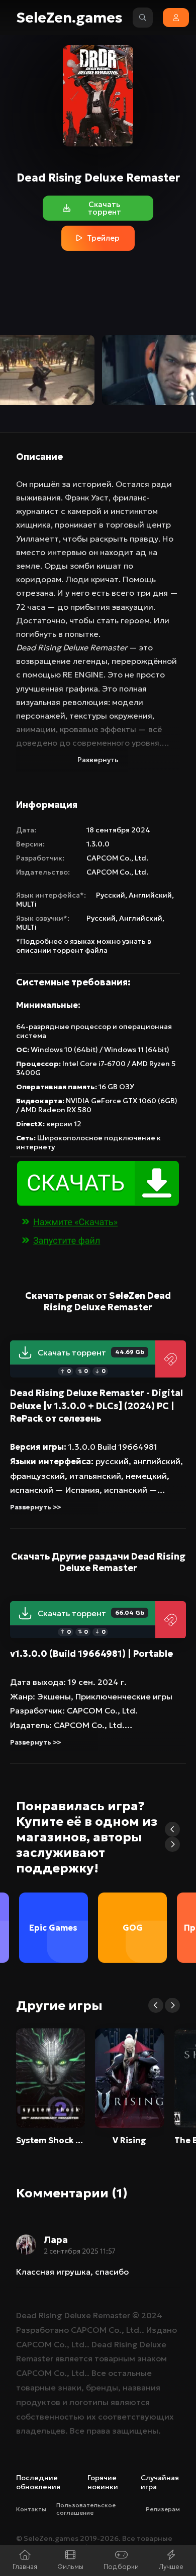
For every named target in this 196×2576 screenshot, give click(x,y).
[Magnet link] (171, 1359)
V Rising (129, 2140)
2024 (152, 2315)
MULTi (26, 904)
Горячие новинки (103, 2482)
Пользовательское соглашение (86, 2509)
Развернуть (98, 760)
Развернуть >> (35, 1507)
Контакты (31, 2509)
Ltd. (141, 858)
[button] (172, 1829)
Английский (150, 895)
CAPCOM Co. (109, 858)
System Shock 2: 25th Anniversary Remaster (51, 2140)
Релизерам (163, 2509)
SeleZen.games (69, 18)
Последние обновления (38, 2482)
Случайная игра (160, 2482)
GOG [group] (133, 1928)
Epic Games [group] (53, 1928)
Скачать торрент (91, 1352)
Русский (111, 895)
